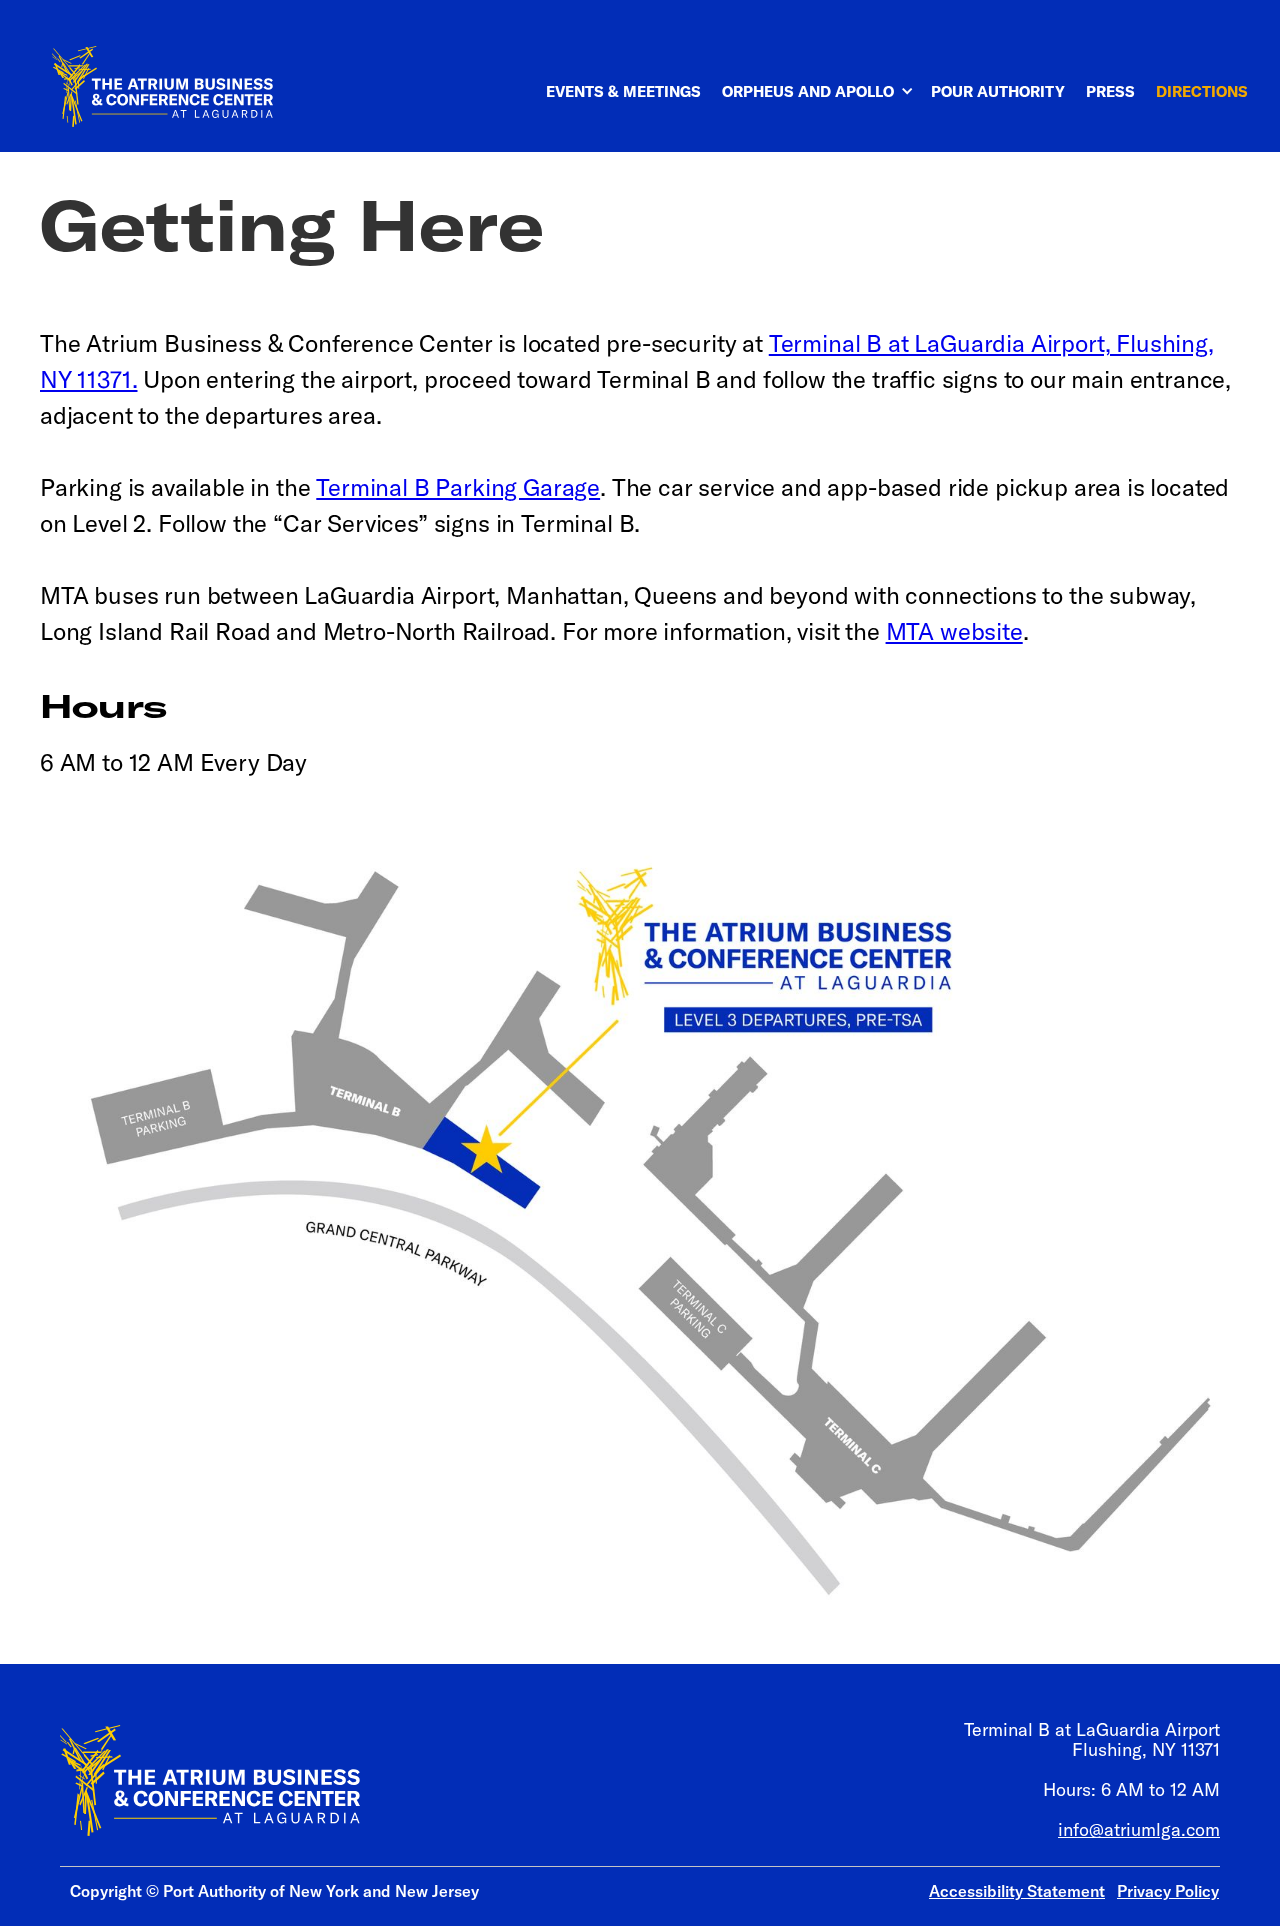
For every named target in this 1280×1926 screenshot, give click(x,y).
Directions (1202, 91)
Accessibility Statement (1017, 1891)
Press (1110, 91)
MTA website (954, 631)
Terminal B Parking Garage (458, 487)
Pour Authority (998, 91)
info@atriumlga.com (1139, 1829)
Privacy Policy (1168, 1891)
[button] (828, 82)
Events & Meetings (623, 91)
